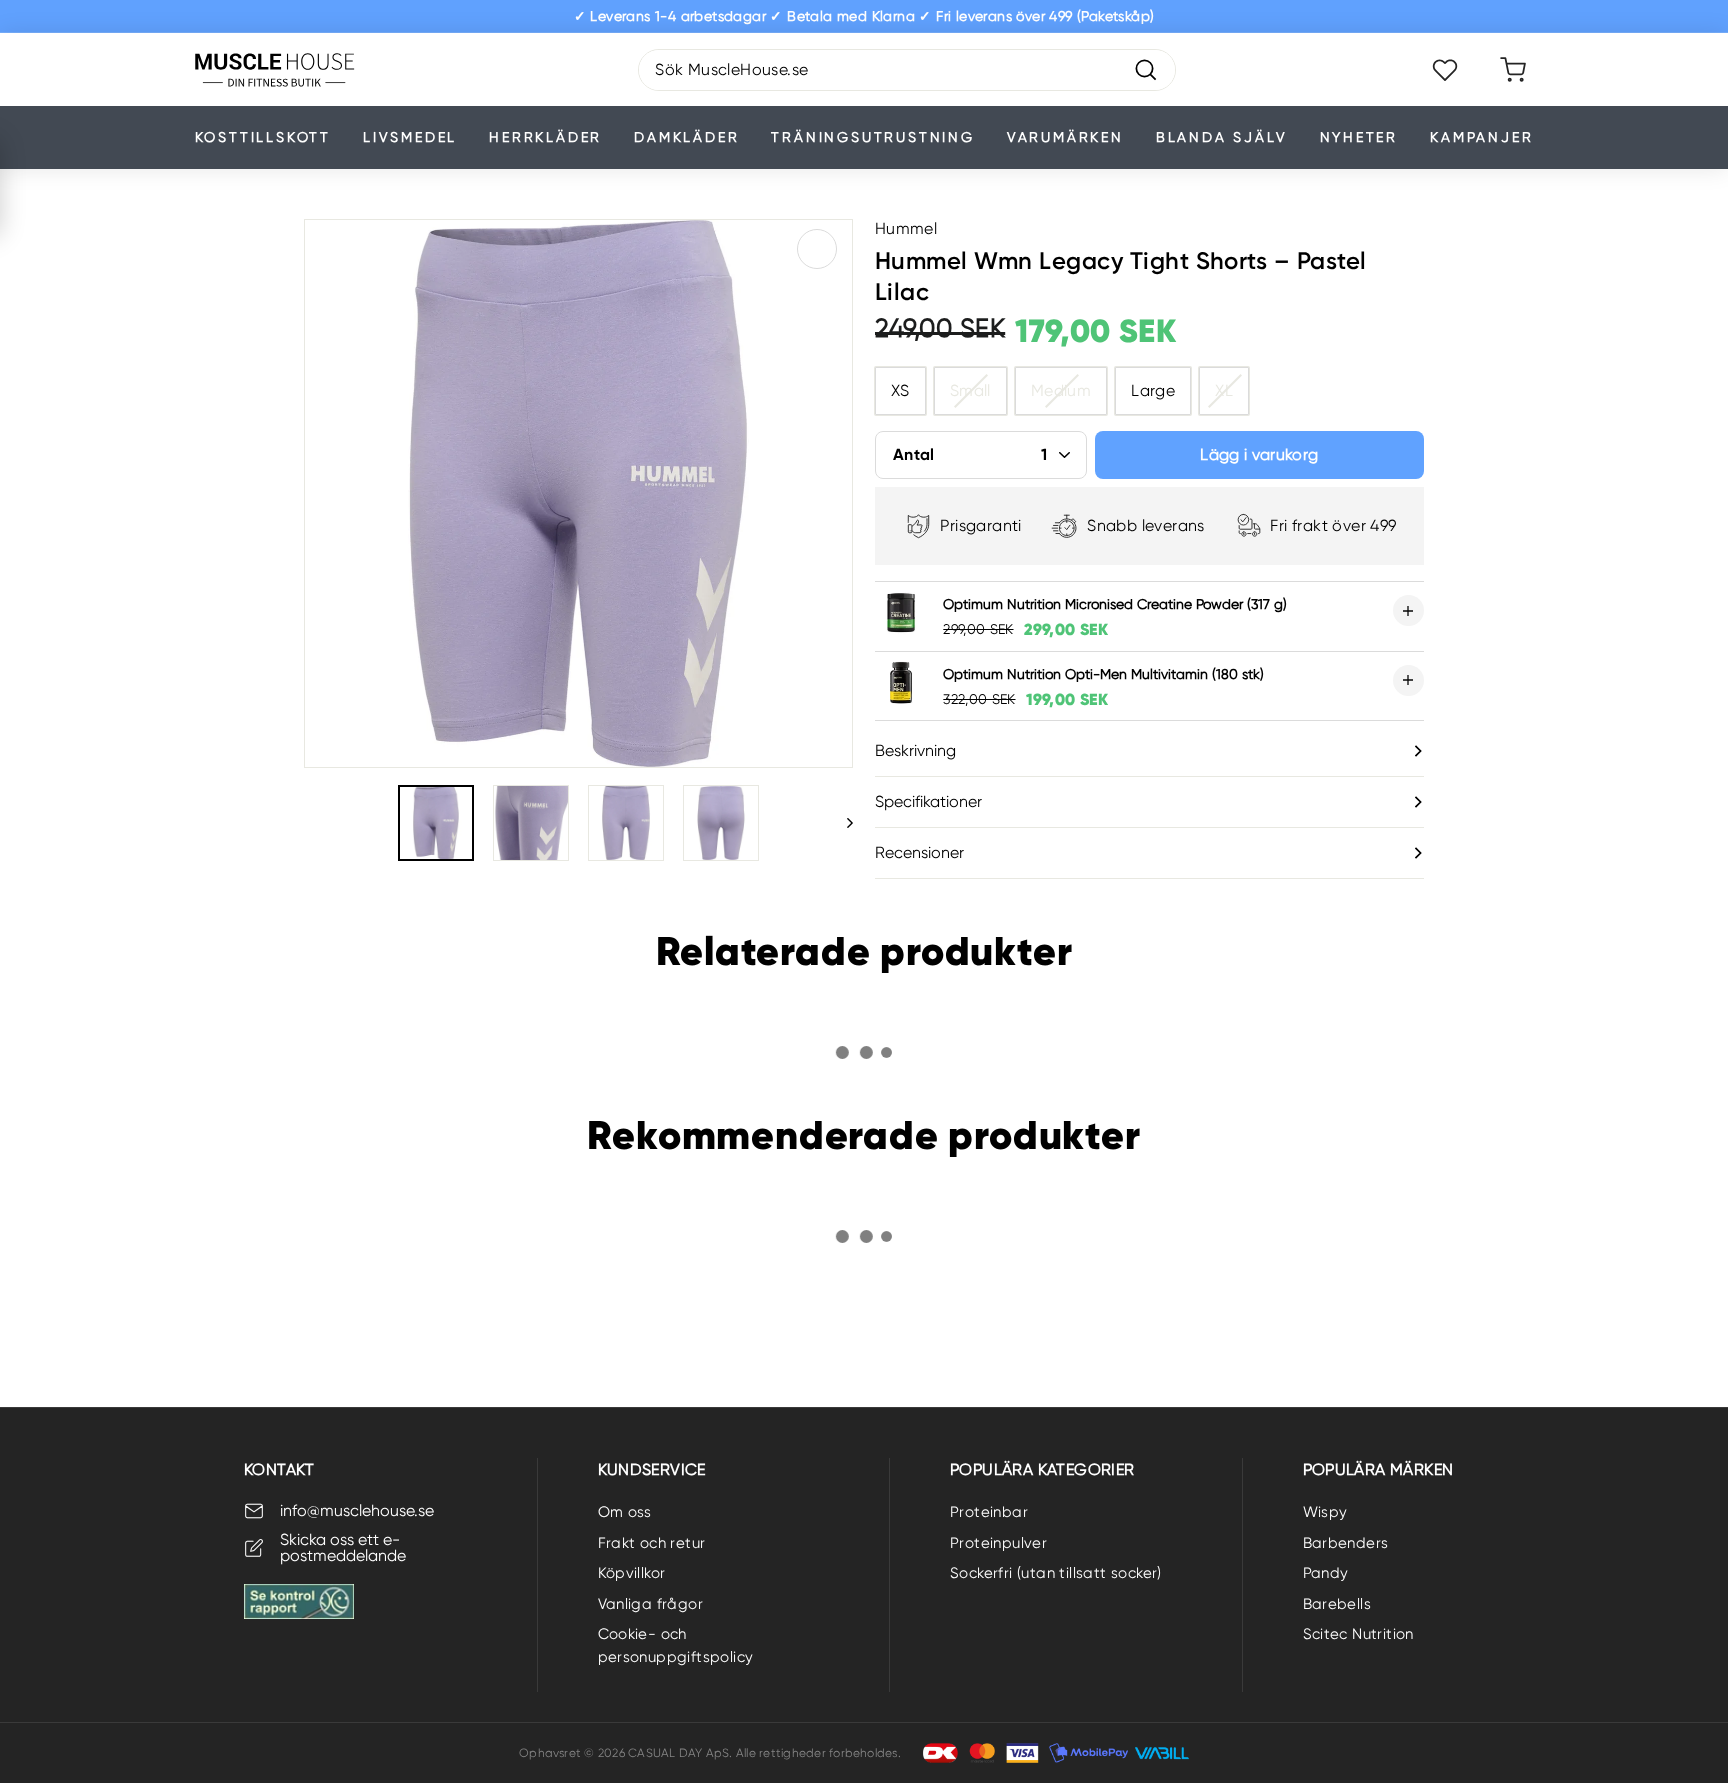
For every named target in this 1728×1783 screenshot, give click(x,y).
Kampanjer (1481, 137)
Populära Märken (1378, 1469)
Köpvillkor (632, 1573)
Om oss (625, 1512)
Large (1153, 390)
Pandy (1326, 1573)
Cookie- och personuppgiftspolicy (676, 1645)
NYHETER (1359, 137)
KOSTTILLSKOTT (263, 137)
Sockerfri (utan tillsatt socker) (1056, 1573)
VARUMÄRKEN (1065, 137)
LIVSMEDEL (410, 137)
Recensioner (919, 852)
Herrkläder (545, 137)
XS (900, 390)
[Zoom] (578, 493)
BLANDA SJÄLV (1222, 137)
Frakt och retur (652, 1543)
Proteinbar (989, 1512)
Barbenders (1346, 1543)
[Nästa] (840, 823)
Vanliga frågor (651, 1604)
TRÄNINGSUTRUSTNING (872, 137)
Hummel (906, 228)
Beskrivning (915, 750)
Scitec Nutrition (1358, 1634)
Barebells (1337, 1604)
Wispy (1325, 1512)
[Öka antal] (1408, 610)
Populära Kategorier (1042, 1469)
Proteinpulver (998, 1543)
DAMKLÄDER (686, 137)
